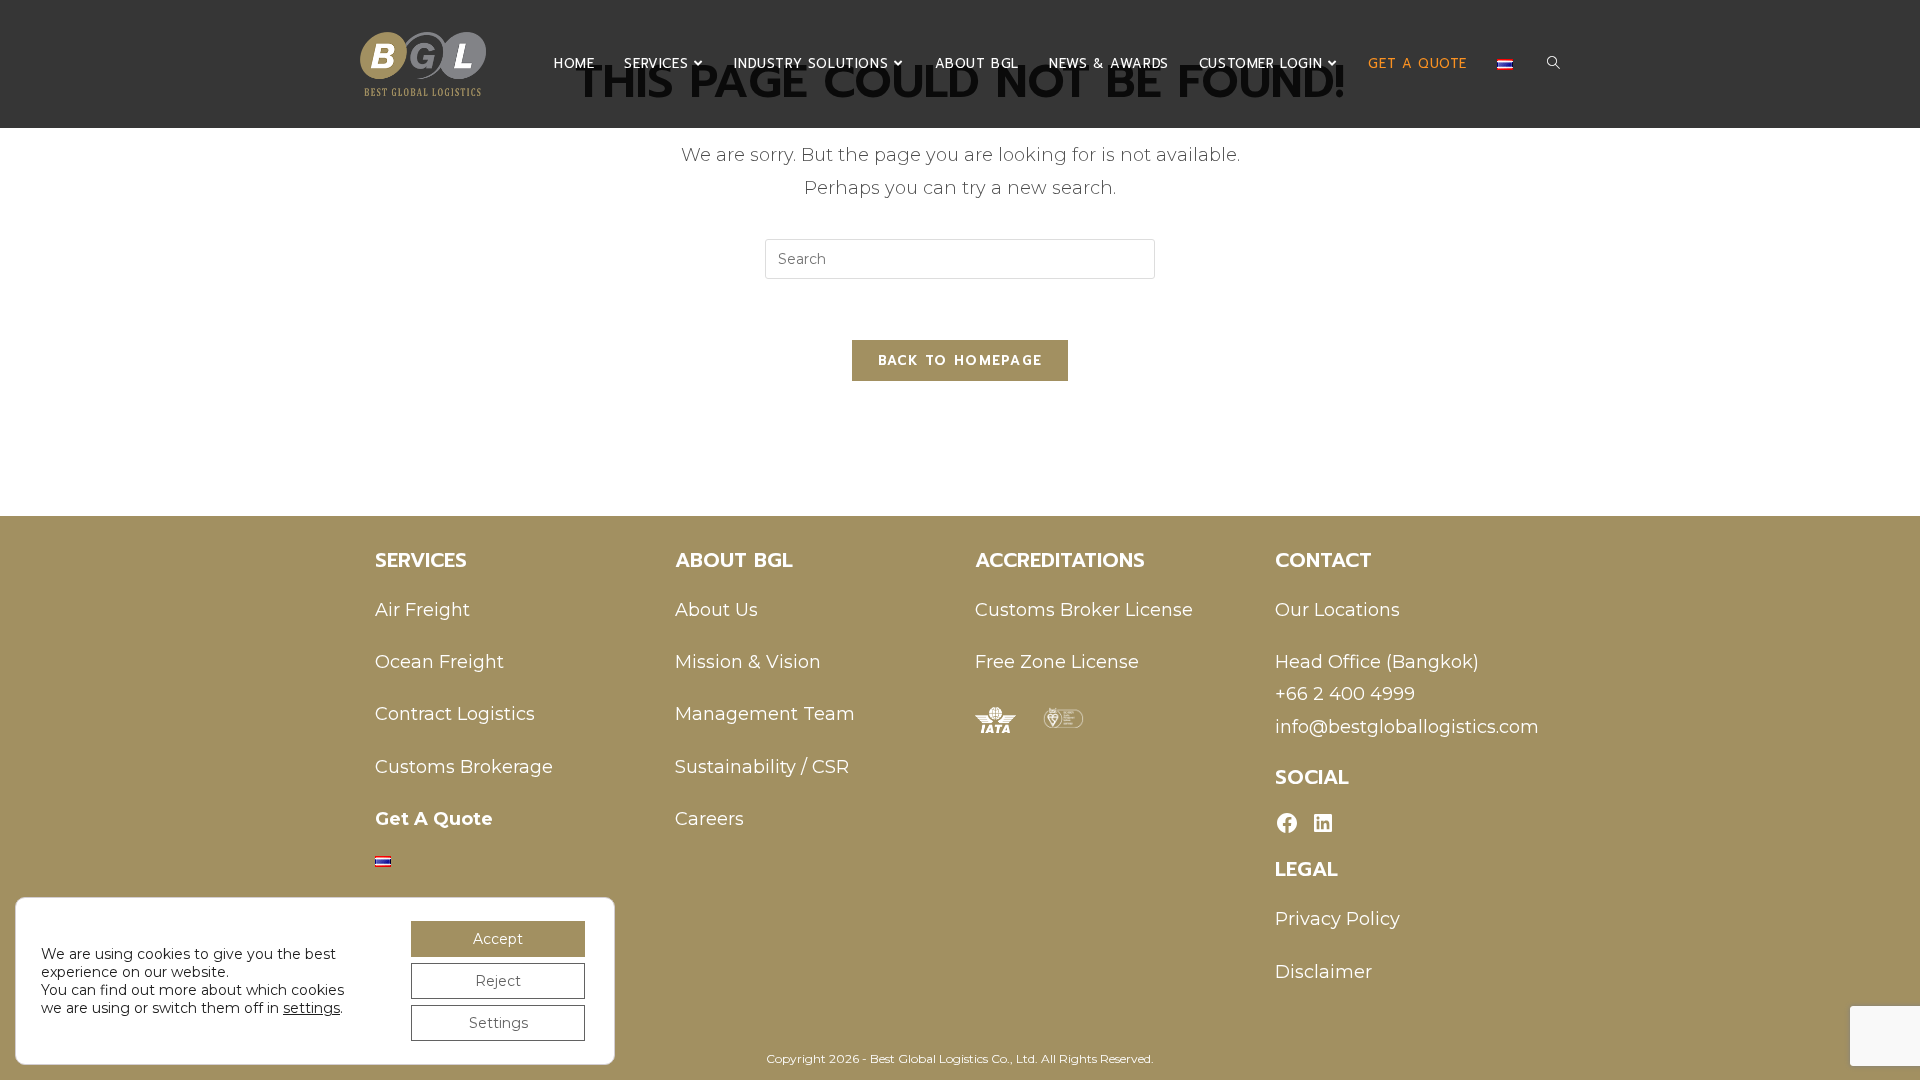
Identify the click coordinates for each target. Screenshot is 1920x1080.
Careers (709, 819)
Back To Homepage (960, 360)
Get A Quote (434, 819)
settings (311, 1008)
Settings (498, 1023)
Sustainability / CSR (762, 767)
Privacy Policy (1337, 919)
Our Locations (1337, 610)
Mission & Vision (748, 662)
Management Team (765, 714)
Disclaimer (1323, 972)
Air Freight (422, 610)
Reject (498, 981)
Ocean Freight (439, 662)
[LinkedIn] (1323, 823)
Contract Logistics (455, 714)
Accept (498, 939)
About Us (716, 610)
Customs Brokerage (464, 767)
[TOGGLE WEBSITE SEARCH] (1553, 64)
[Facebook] (1287, 823)
